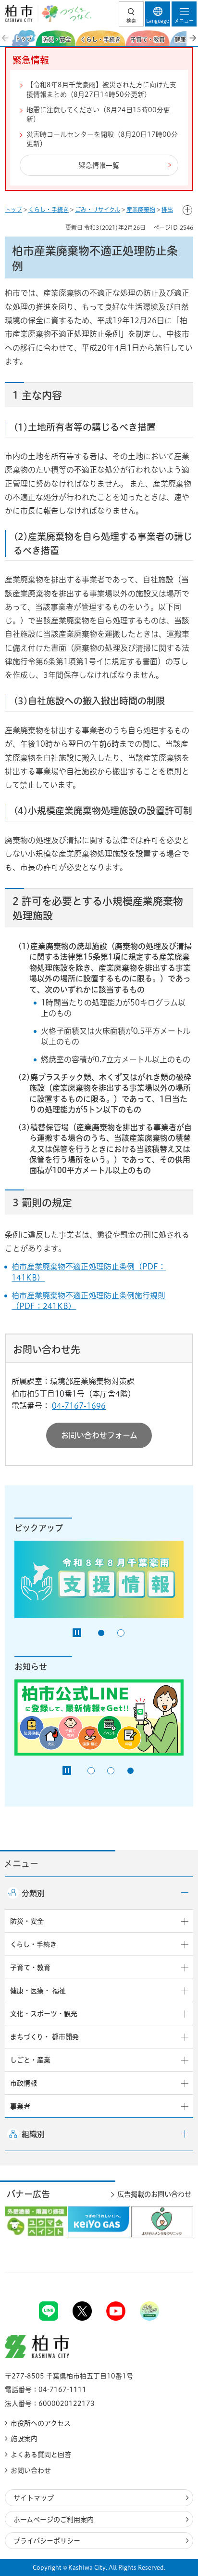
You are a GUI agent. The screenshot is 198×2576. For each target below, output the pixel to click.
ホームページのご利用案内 (54, 2520)
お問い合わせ (31, 2470)
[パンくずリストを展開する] (187, 210)
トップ (13, 210)
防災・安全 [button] (27, 1921)
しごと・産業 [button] (30, 2060)
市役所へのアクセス (41, 2423)
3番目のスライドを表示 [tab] (130, 1771)
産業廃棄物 (141, 210)
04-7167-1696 (79, 1406)
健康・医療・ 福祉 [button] (38, 1991)
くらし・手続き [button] (33, 1944)
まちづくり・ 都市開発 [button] (44, 2037)
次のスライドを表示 (192, 38)
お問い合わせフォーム (99, 1435)
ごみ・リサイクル (98, 210)
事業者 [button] (20, 2106)
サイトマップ (34, 2498)
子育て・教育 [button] (30, 1968)
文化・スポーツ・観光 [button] (44, 2014)
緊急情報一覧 (99, 165)
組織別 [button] (33, 2134)
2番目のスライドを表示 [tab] (121, 1633)
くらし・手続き (49, 210)
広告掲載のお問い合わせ (154, 2194)
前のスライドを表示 (6, 38)
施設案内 (24, 2439)
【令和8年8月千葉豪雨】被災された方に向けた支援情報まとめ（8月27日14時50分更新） (101, 90)
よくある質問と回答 (41, 2455)
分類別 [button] (33, 1893)
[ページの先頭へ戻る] (168, 2272)
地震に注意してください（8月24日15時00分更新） (98, 115)
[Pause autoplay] (77, 1633)
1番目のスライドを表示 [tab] (101, 1633)
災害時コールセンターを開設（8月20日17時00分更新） (102, 139)
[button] (131, 14)
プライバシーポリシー (47, 2541)
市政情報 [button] (24, 2083)
